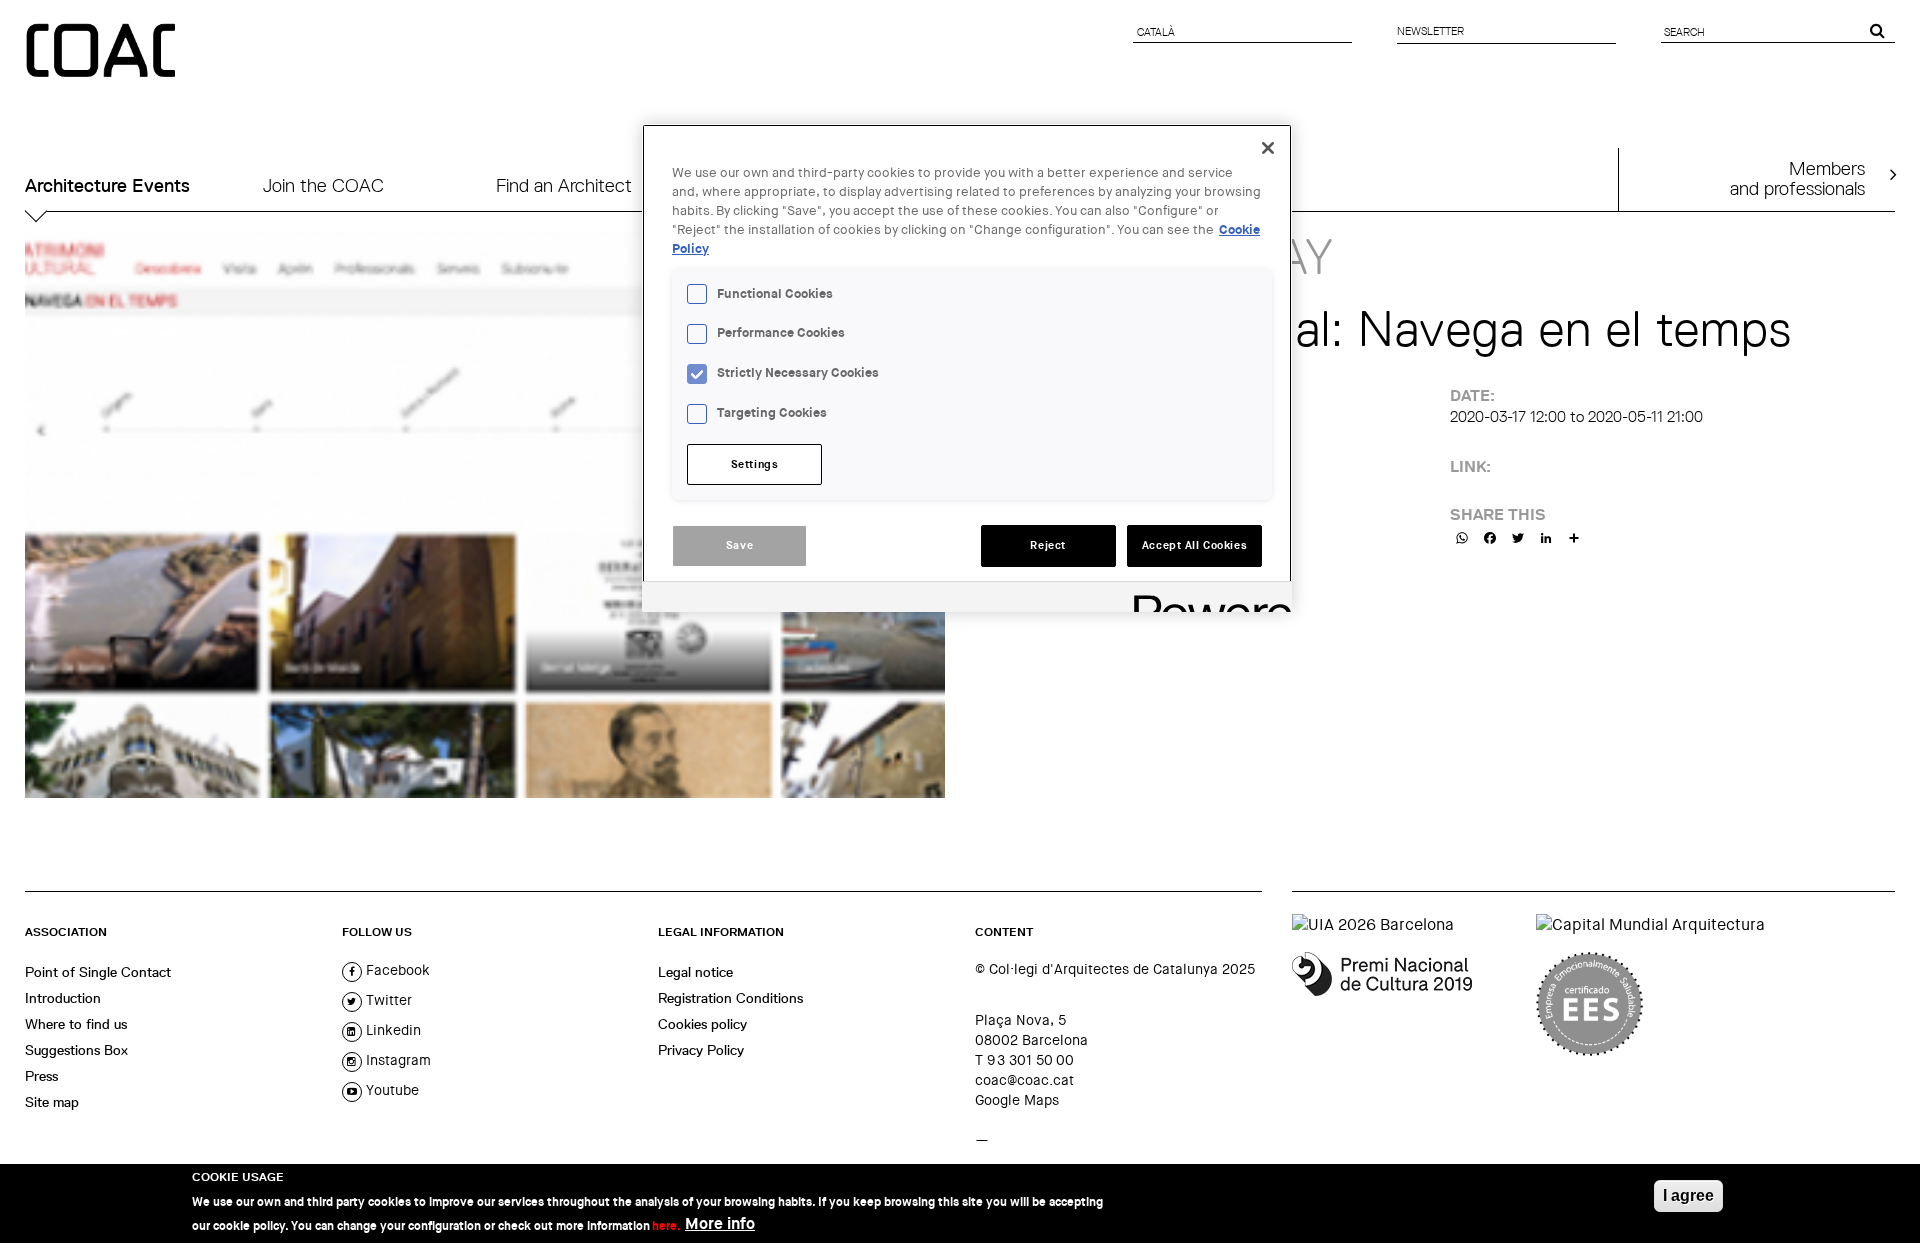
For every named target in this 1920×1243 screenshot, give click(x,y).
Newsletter (1430, 31)
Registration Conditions (730, 998)
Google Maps (1017, 1100)
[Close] (1268, 148)
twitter (387, 1000)
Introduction (63, 998)
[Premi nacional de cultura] (1406, 1004)
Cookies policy (702, 1024)
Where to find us (76, 1024)
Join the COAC (323, 185)
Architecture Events (107, 185)
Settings (755, 464)
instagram (396, 1060)
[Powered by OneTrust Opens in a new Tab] (1206, 599)
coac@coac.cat (1024, 1080)
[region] (967, 368)
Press (41, 1076)
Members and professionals (1797, 178)
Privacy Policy (701, 1050)
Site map (52, 1102)
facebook (396, 970)
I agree (1688, 1195)
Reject (1047, 545)
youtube (390, 1090)
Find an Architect (564, 185)
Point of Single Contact (98, 972)
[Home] (103, 52)
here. (666, 1225)
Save (739, 545)
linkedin (391, 1030)
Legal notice (695, 972)
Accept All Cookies (1194, 545)
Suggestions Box (76, 1050)
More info (720, 1223)
